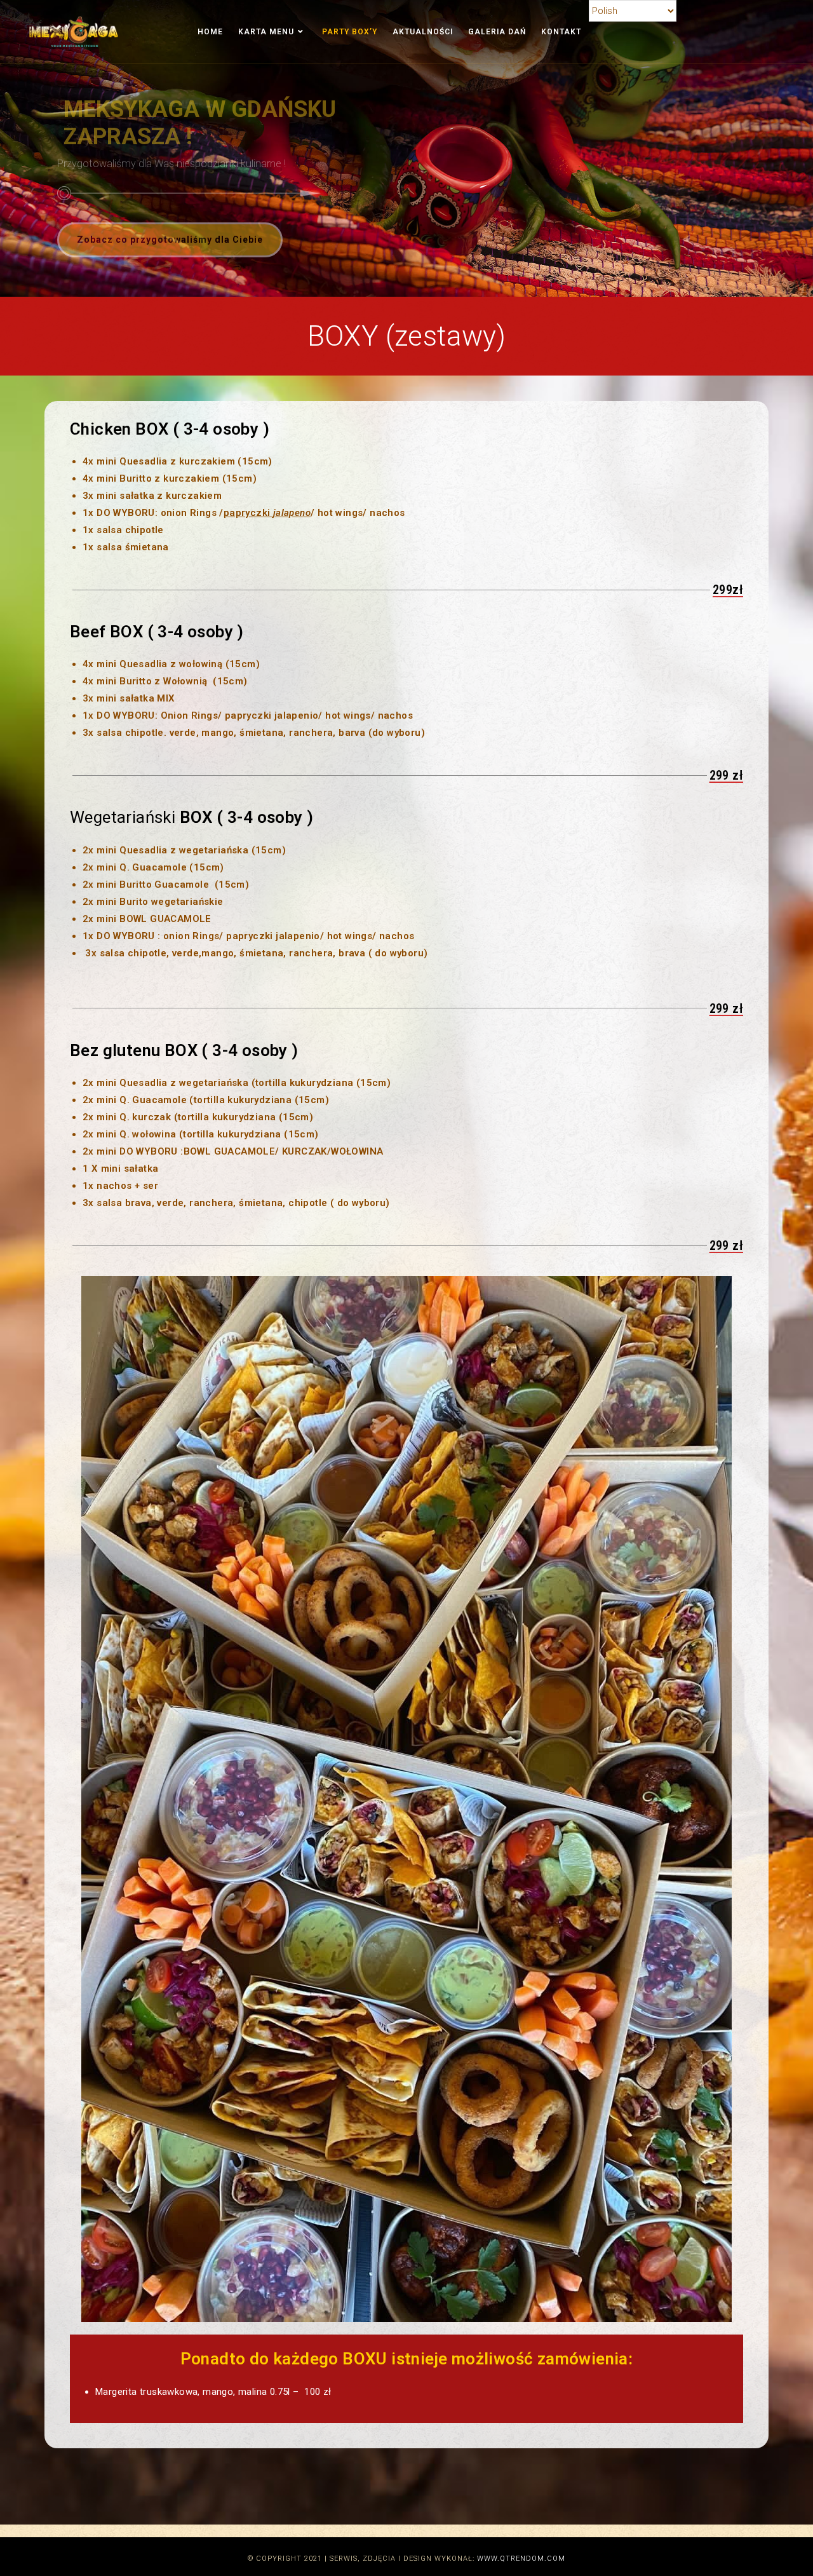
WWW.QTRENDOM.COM (521, 2559)
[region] (406, 148)
